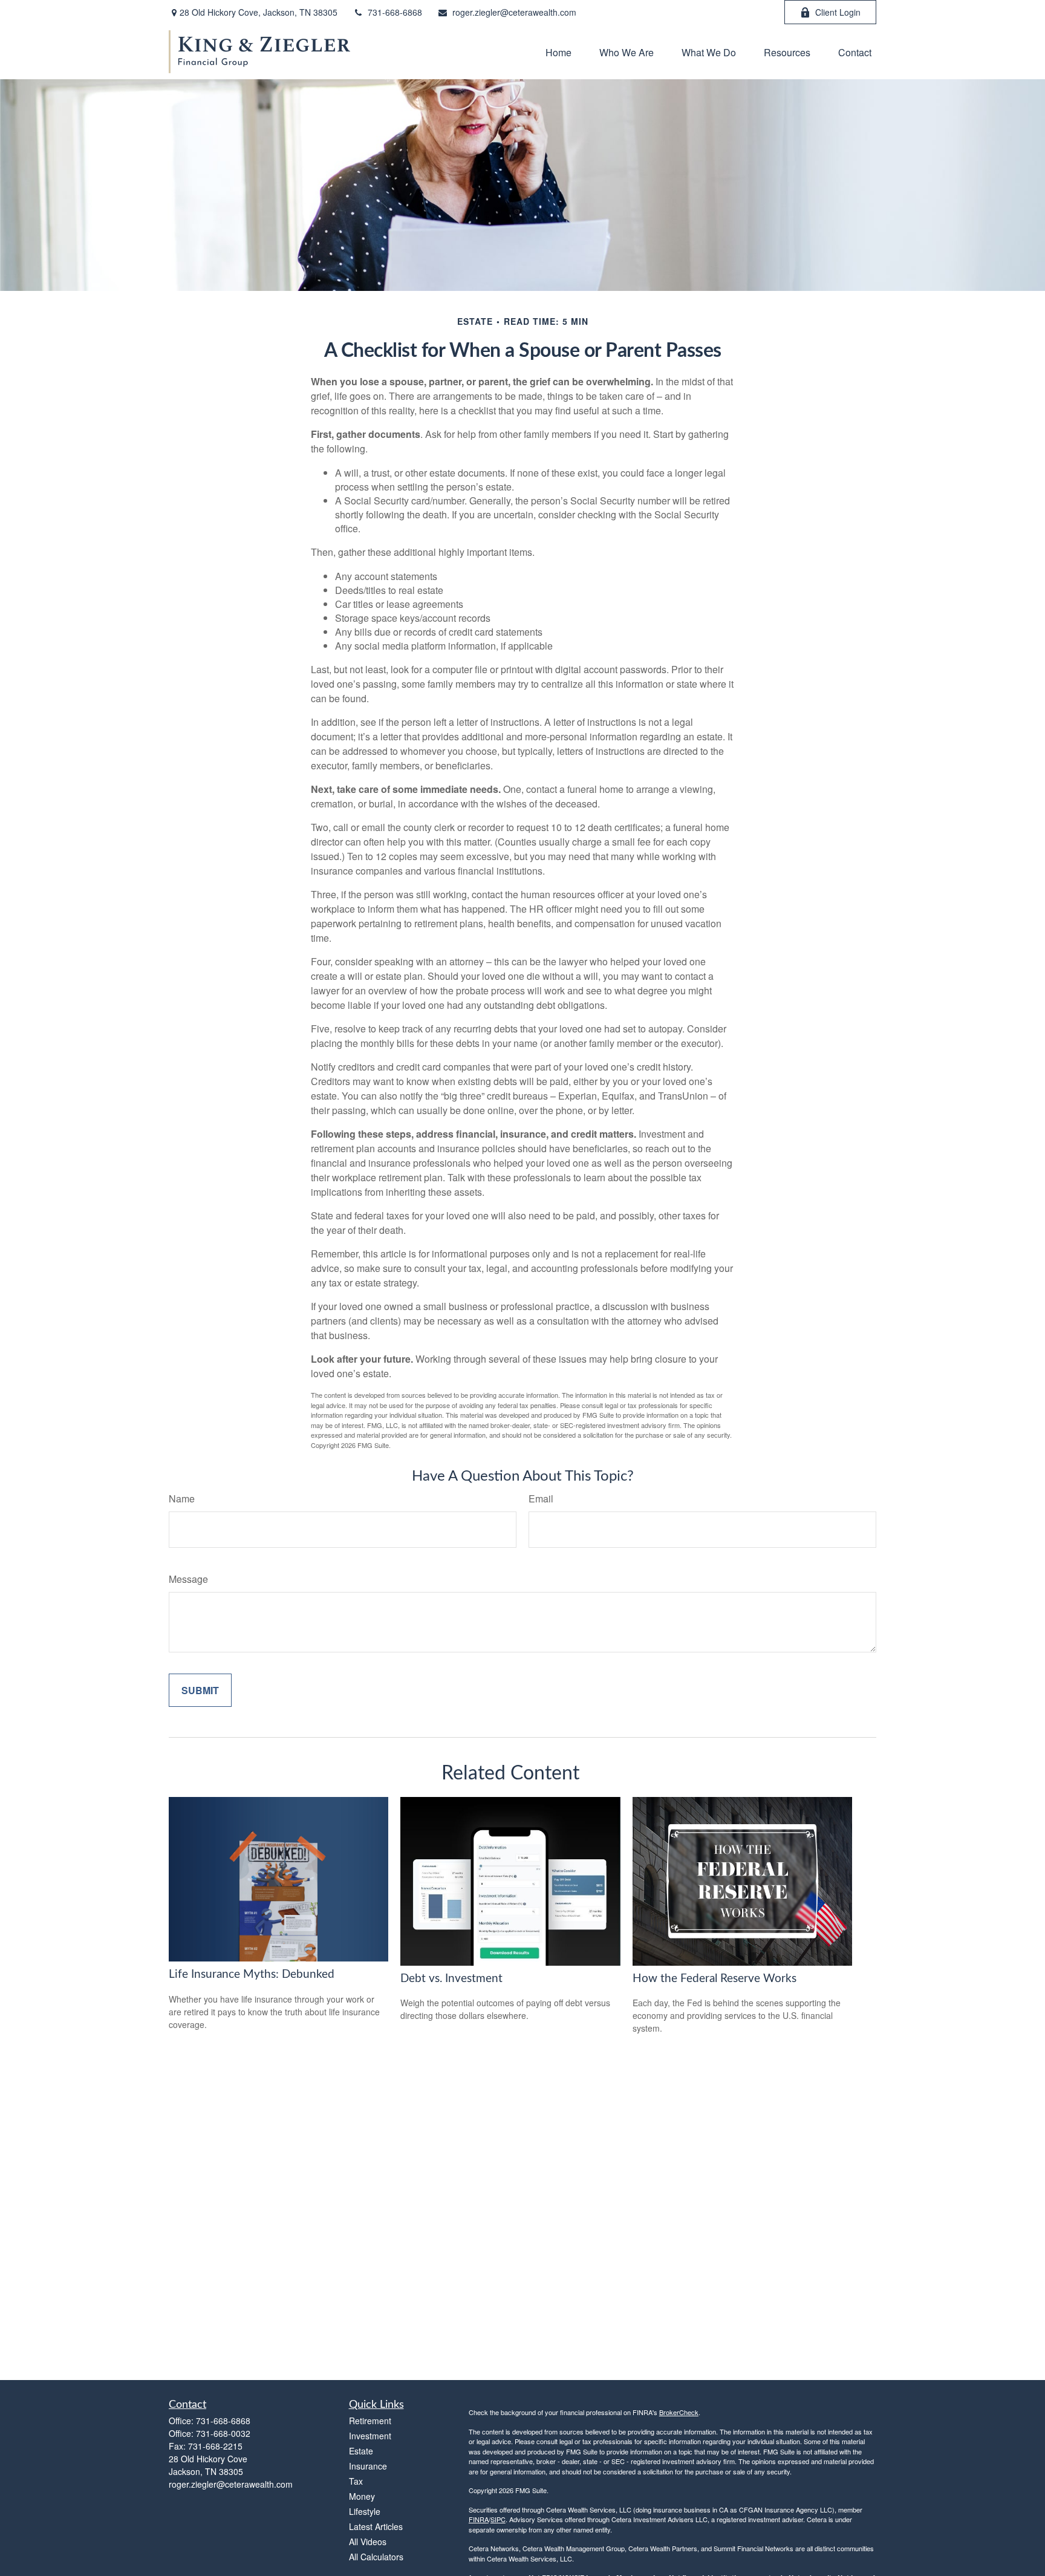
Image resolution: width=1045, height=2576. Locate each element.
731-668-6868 (395, 12)
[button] (558, 52)
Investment (370, 2436)
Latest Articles (376, 2526)
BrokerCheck (679, 2412)
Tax (356, 2481)
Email (541, 1498)
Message (188, 1579)
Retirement (370, 2421)
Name (182, 1498)
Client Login (838, 12)
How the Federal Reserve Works (715, 1979)
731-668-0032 (223, 2433)
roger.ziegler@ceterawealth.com (514, 12)
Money (362, 2496)
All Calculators (376, 2557)
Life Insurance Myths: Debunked (252, 1974)
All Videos (368, 2542)
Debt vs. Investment (451, 1979)
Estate (361, 2451)
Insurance (368, 2466)
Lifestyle (365, 2511)
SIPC (498, 2519)
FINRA (479, 2519)
